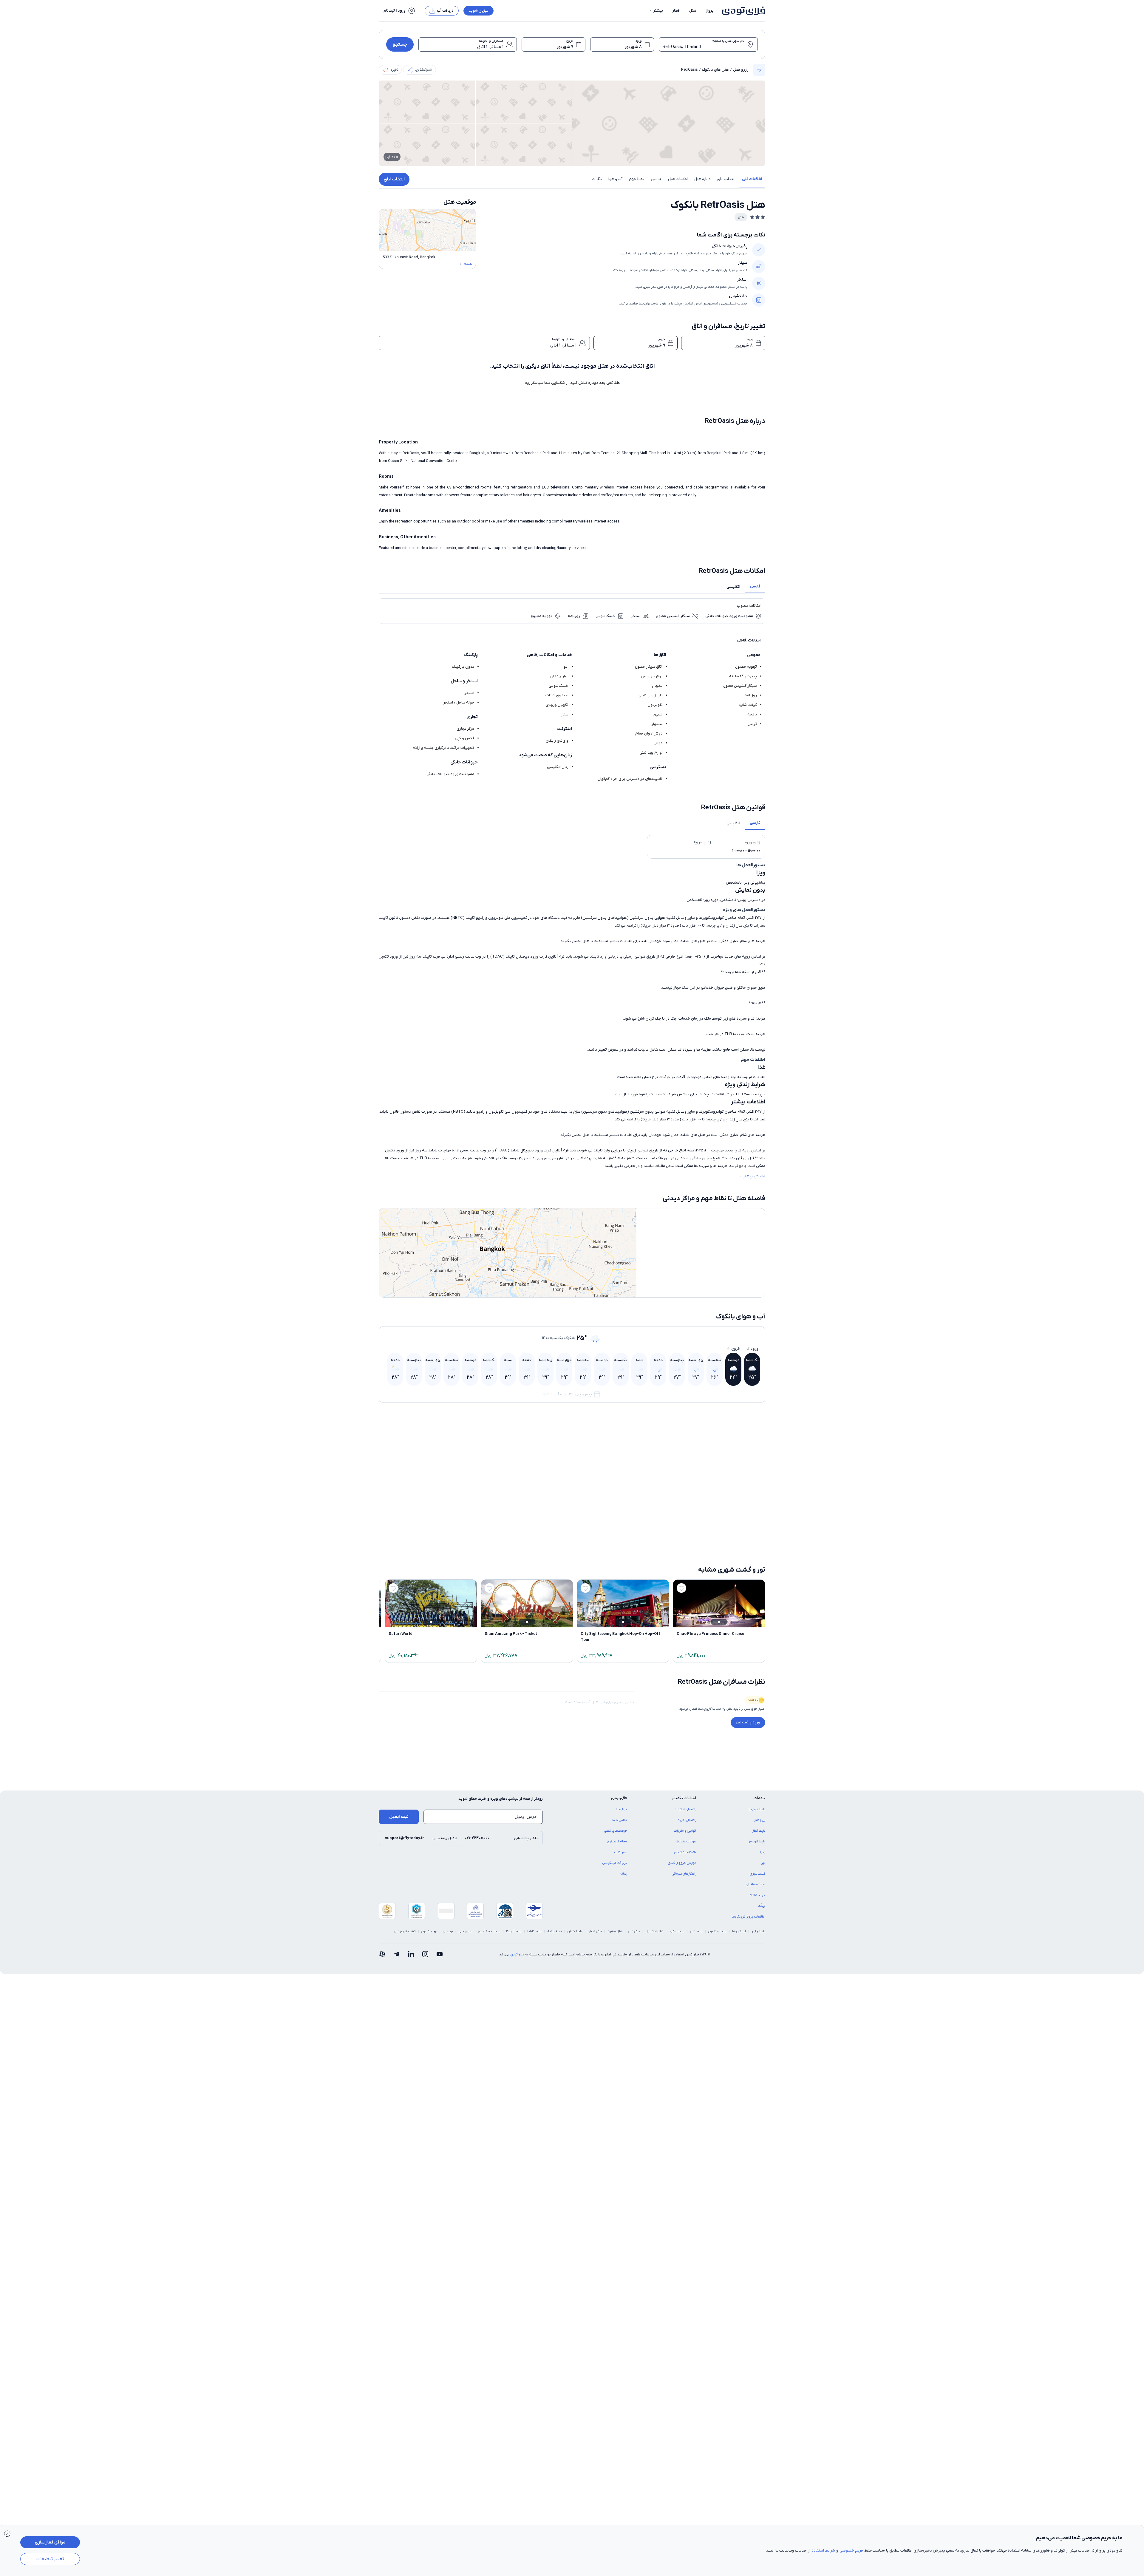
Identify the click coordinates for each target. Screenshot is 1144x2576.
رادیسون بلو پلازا (651, 1548)
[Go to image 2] (722, 1465)
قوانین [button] (656, 179)
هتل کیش (595, 1931)
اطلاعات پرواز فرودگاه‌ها (748, 1917)
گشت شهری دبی (405, 1931)
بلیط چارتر (758, 1931)
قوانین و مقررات (685, 1831)
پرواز (710, 11)
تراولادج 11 (558, 1548)
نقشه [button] (468, 264)
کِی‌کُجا (762, 1906)
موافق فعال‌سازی (50, 2542)
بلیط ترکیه (555, 1931)
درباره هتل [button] (702, 179)
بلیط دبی (696, 1931)
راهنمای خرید (687, 1820)
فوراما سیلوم (556, 1528)
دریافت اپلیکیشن (615, 1863)
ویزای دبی (466, 1931)
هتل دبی (634, 1931)
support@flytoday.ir (405, 1838)
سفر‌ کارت (621, 1852)
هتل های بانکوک (715, 70)
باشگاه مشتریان (685, 1852)
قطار (676, 11)
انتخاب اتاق (394, 179)
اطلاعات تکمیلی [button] (684, 1798)
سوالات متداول (686, 1841)
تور (763, 1863)
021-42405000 (477, 1838)
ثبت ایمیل (399, 1817)
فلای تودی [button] (619, 1798)
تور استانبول (429, 1931)
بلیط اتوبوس (756, 1841)
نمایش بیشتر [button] (754, 1176)
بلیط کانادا (534, 1931)
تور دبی (448, 1931)
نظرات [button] (597, 179)
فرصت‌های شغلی (616, 1831)
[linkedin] (411, 1955)
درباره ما (621, 1809)
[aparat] (382, 1955)
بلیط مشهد (677, 1931)
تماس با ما (620, 1820)
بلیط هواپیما (756, 1809)
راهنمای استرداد (685, 1809)
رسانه (623, 1874)
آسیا (757, 1478)
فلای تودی (517, 1955)
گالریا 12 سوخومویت (646, 1478)
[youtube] (440, 1955)
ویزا (763, 1852)
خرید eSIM (757, 1895)
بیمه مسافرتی (756, 1884)
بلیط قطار (759, 1831)
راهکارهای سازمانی (684, 1874)
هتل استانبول (654, 1931)
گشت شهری (757, 1874)
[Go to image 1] (725, 1465)
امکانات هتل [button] (678, 179)
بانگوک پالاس (458, 1548)
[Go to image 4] (715, 1465)
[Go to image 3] (719, 1465)
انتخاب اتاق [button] (726, 179)
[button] (655, 11)
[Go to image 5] (712, 1465)
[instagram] (425, 1955)
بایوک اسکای (752, 1528)
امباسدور (461, 1528)
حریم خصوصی (851, 2551)
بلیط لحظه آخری (489, 1931)
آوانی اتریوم (752, 1548)
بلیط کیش (575, 1931)
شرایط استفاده (823, 2551)
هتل (693, 11)
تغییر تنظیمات (50, 2559)
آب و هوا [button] (615, 179)
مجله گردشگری (617, 1841)
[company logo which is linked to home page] (742, 11)
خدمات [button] (759, 1798)
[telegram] (397, 1955)
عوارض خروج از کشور (682, 1863)
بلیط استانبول (717, 1931)
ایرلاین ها (739, 1931)
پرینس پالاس (653, 1528)
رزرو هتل (741, 70)
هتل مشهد (615, 1931)
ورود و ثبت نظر (748, 1722)
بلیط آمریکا (514, 1931)
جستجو (400, 44)
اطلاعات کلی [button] (752, 179)
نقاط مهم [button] (637, 179)
